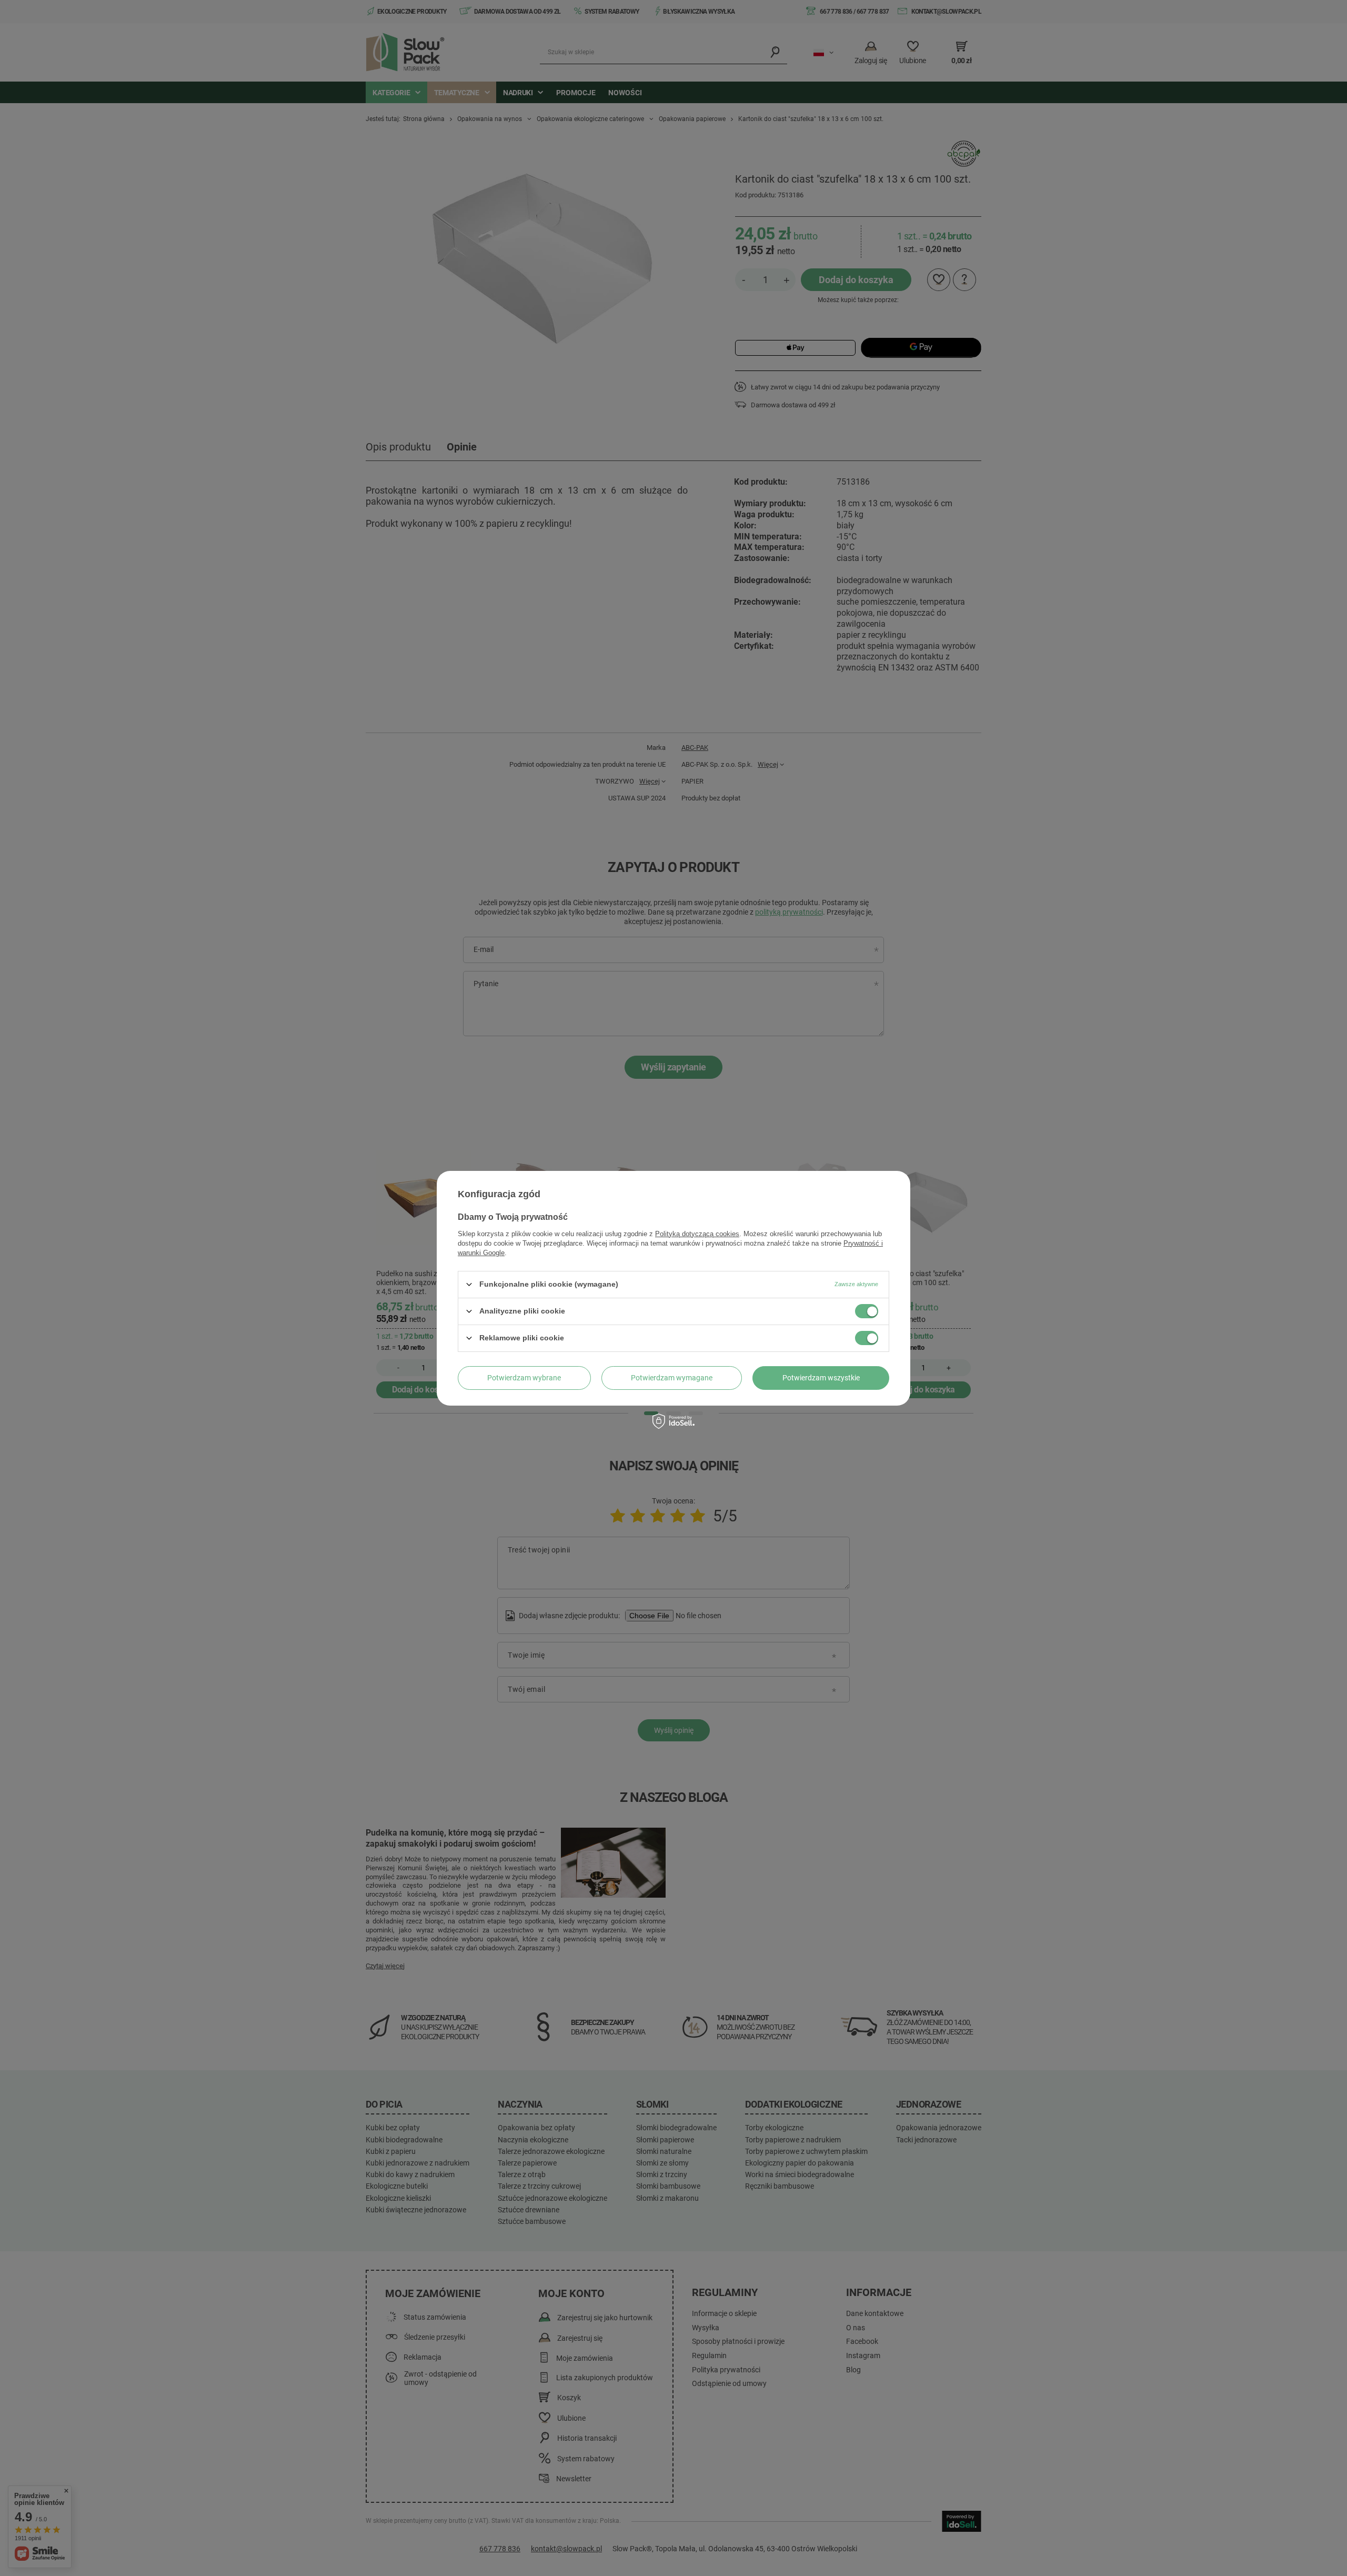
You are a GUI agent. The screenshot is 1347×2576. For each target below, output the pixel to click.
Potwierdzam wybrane (524, 1378)
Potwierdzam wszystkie (821, 1378)
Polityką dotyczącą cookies (697, 1233)
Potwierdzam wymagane (672, 1378)
